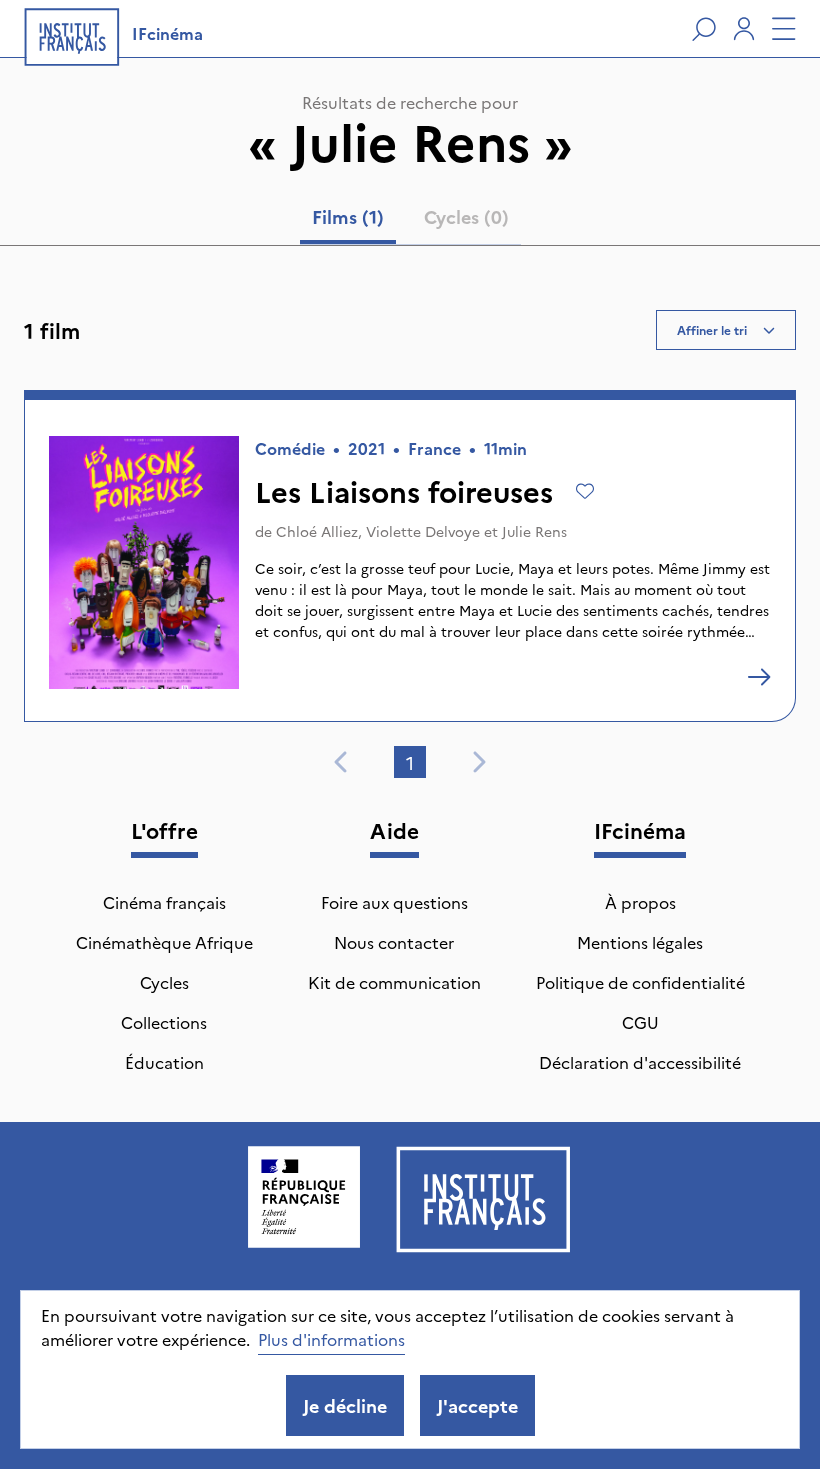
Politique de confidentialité (640, 982)
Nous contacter (394, 942)
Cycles (164, 982)
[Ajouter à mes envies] (585, 491)
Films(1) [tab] (348, 216)
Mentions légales (640, 942)
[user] (744, 29)
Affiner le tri (712, 329)
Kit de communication (394, 982)
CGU (640, 1022)
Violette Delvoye (423, 531)
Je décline (345, 1405)
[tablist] (410, 221)
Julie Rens (534, 531)
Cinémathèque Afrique (164, 942)
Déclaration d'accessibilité (640, 1062)
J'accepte (477, 1405)
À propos (640, 902)
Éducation (164, 1062)
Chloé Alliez (317, 531)
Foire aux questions (394, 902)
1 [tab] (410, 762)
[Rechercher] (704, 29)
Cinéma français (164, 902)
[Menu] (784, 29)
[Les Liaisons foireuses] (759, 677)
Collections (164, 1022)
